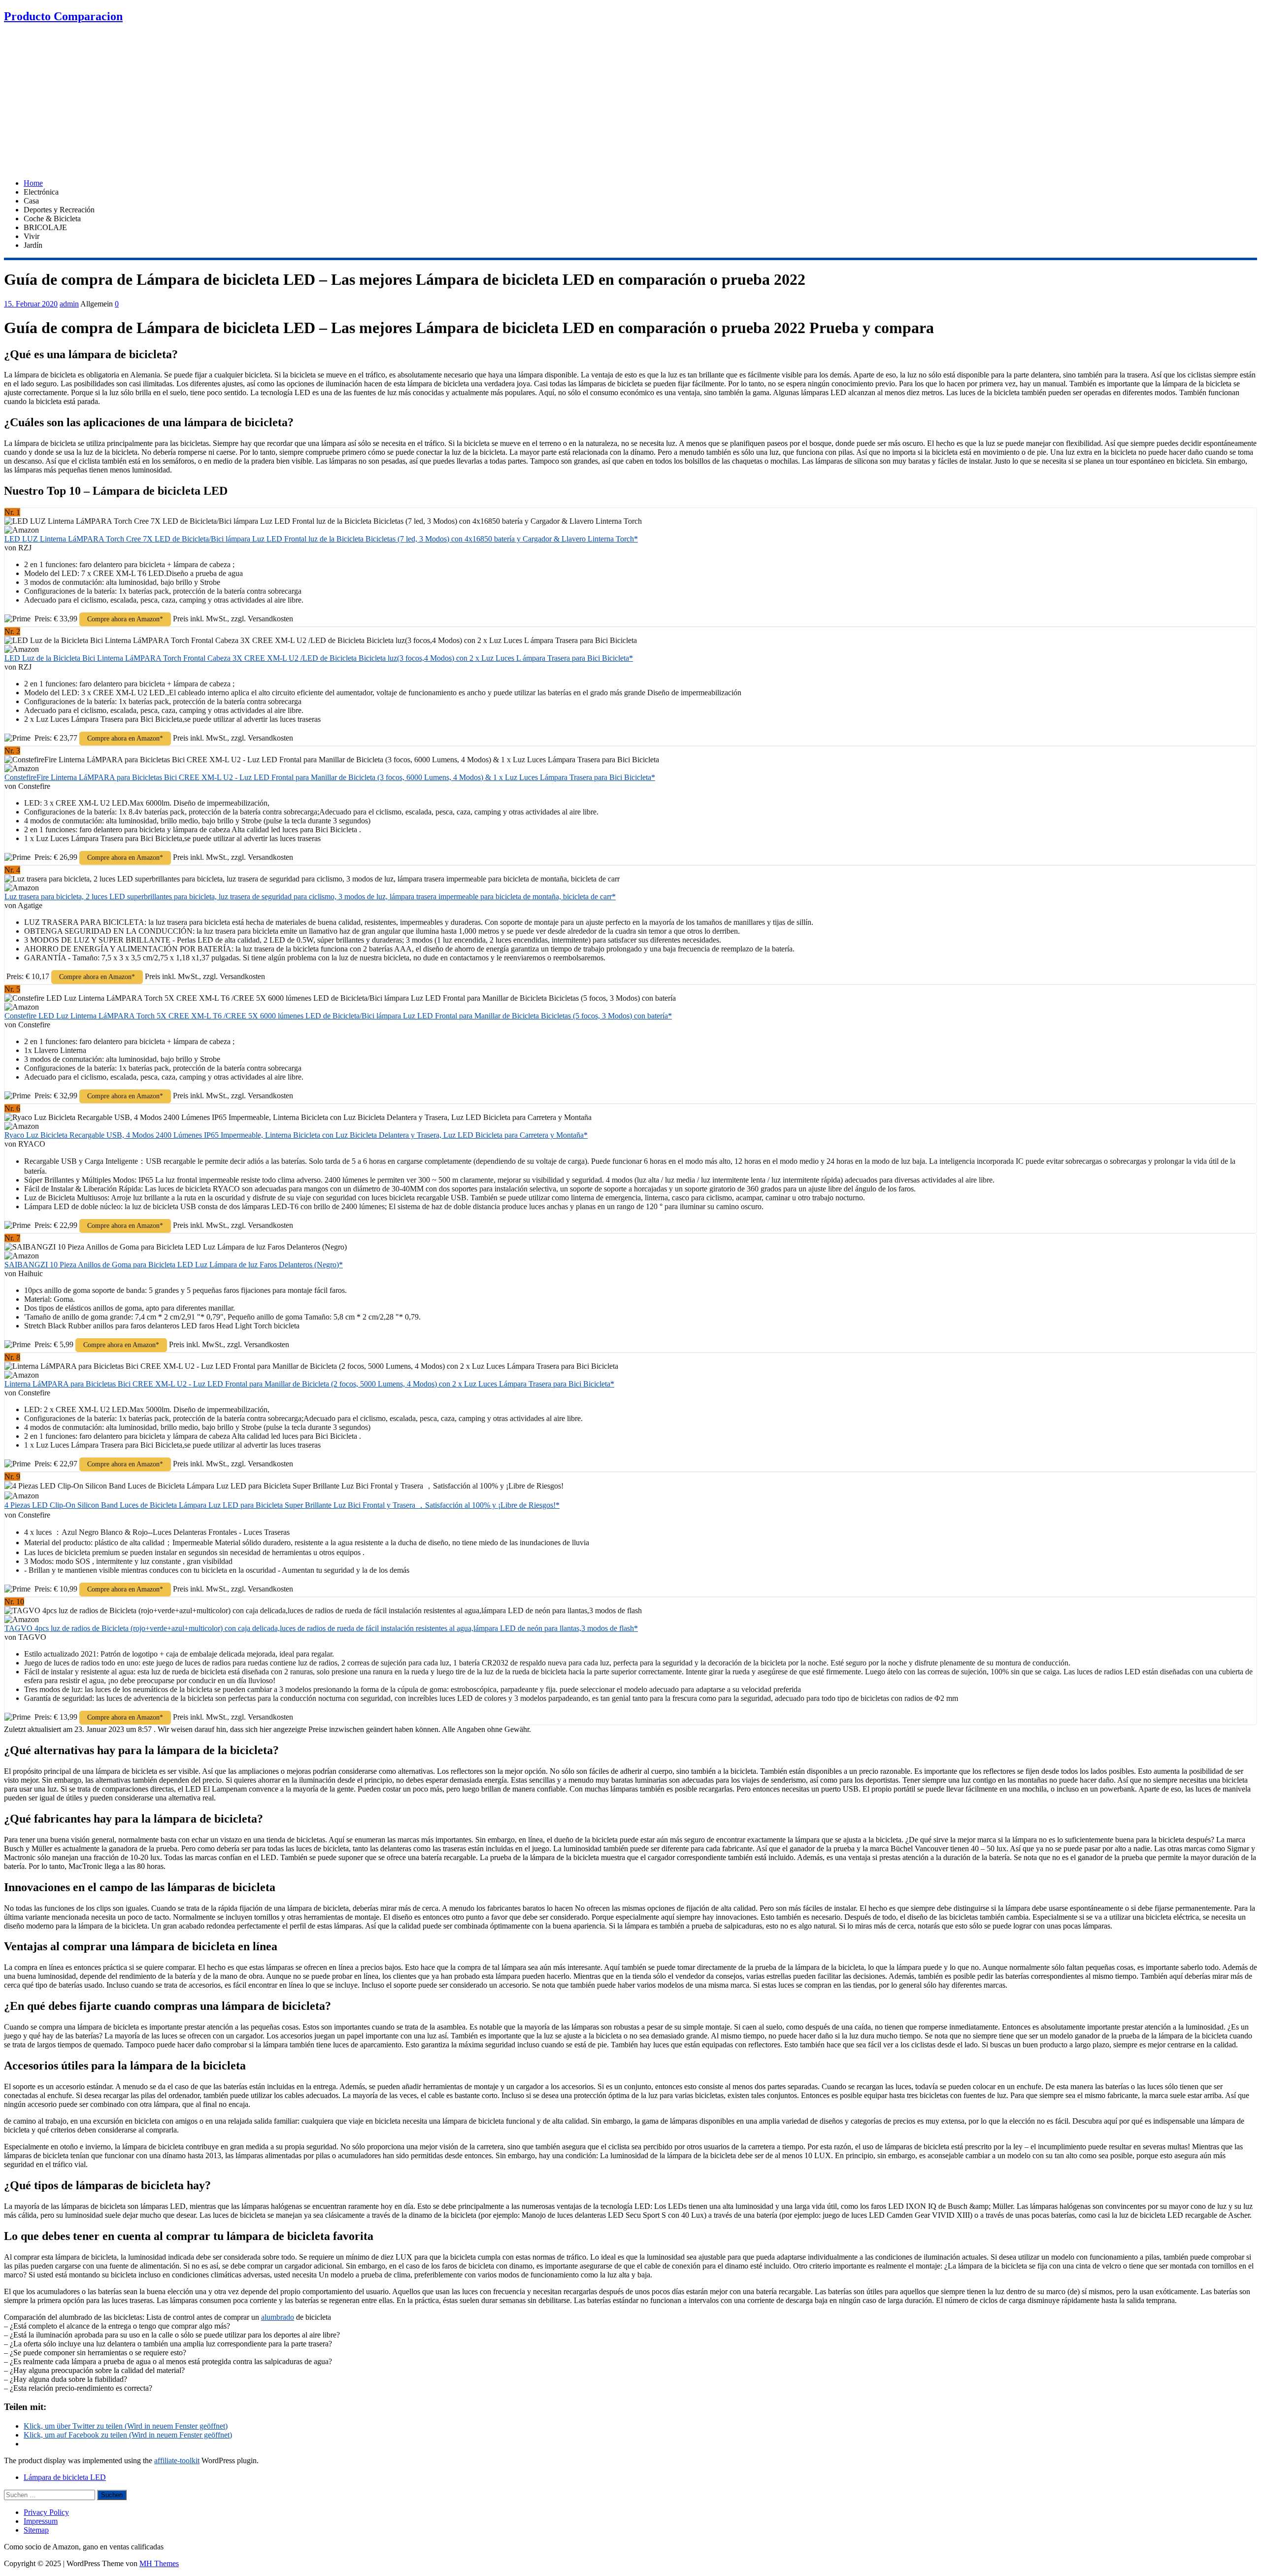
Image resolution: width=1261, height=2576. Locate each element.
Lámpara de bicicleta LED (65, 2477)
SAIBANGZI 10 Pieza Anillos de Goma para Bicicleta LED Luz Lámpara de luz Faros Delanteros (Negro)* (174, 1265)
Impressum (41, 2521)
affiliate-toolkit (177, 2460)
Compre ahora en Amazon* (125, 619)
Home (33, 183)
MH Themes (159, 2563)
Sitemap (36, 2530)
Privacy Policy (46, 2512)
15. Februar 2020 (31, 304)
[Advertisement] (630, 102)
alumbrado (278, 2317)
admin (69, 304)
